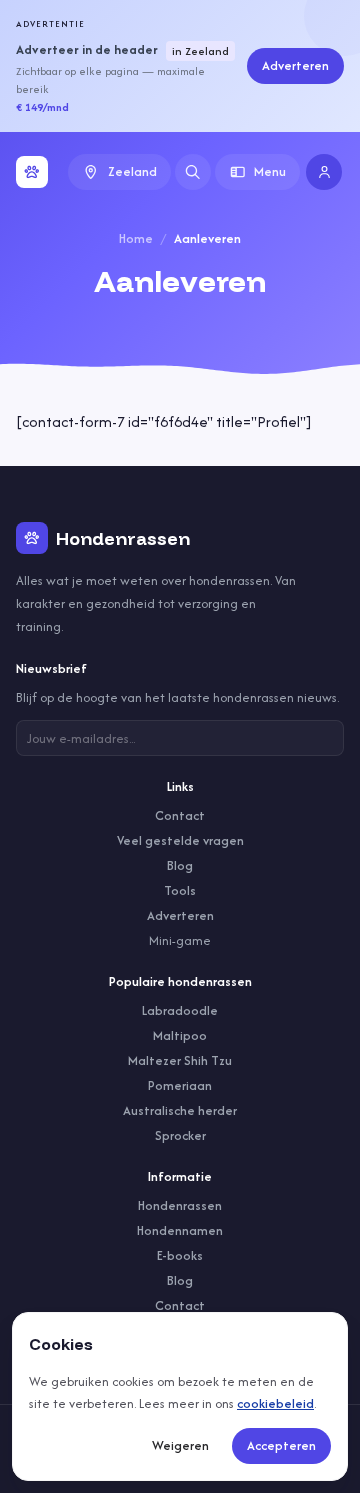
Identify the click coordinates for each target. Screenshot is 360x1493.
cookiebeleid (275, 1403)
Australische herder (180, 1110)
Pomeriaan (180, 1085)
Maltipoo (180, 1035)
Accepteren (281, 1445)
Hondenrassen (180, 1205)
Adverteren (295, 65)
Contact (180, 815)
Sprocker (180, 1135)
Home (136, 238)
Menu (270, 171)
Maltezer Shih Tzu (180, 1060)
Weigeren (180, 1445)
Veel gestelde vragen (180, 840)
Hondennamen (180, 1230)
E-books (180, 1255)
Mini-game (180, 940)
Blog (180, 865)
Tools (180, 890)
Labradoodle (180, 1010)
